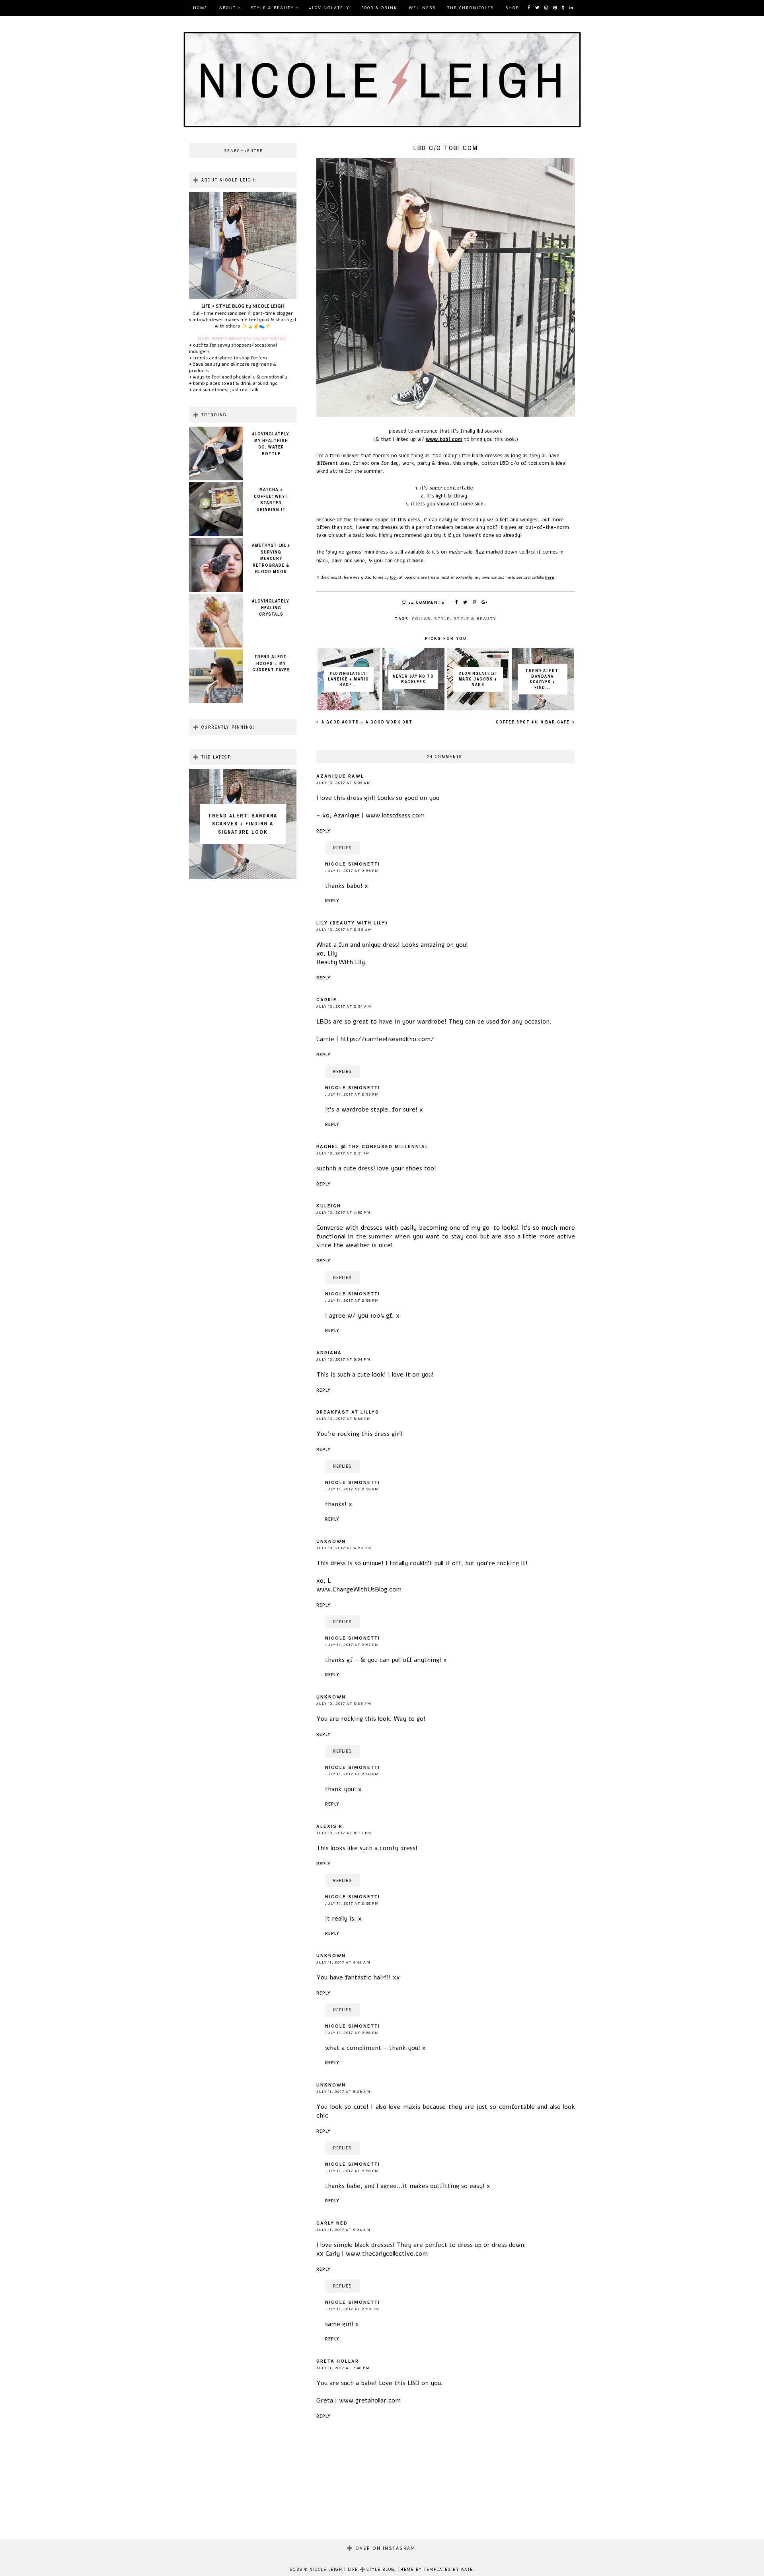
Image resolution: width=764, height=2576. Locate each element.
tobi (393, 577)
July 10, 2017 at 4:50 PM (343, 1213)
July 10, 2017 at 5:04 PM (343, 1359)
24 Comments (426, 603)
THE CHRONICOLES (471, 8)
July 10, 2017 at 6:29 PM (344, 1548)
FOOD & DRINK (379, 8)
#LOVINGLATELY (329, 8)
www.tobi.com (444, 439)
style (442, 619)
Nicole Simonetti (353, 864)
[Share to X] (466, 603)
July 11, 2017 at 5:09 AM (343, 2092)
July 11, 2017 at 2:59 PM (352, 2309)
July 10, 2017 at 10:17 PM (344, 1833)
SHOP (512, 8)
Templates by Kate (448, 2569)
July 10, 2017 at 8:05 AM (344, 783)
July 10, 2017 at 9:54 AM (344, 1006)
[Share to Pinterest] (475, 603)
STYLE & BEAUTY (272, 8)
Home (200, 8)
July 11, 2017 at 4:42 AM (343, 1962)
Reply (324, 831)
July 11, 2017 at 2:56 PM (352, 1301)
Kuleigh (329, 1206)
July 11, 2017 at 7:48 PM (343, 2368)
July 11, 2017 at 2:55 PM (352, 871)
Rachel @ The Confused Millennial (372, 1147)
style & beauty (475, 619)
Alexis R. (330, 1826)
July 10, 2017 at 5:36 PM (344, 1419)
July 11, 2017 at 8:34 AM (343, 2230)
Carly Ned (332, 2223)
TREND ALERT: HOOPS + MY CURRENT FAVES (271, 663)
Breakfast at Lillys (348, 1412)
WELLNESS (422, 8)
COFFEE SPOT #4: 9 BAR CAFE (534, 722)
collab (421, 619)
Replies (342, 848)
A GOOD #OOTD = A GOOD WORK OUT (366, 722)
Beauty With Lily (341, 962)
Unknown (331, 1541)
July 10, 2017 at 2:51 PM (343, 1153)
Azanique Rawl (340, 776)
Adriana (329, 1353)
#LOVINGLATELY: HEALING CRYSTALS (271, 607)
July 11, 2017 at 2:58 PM (352, 1774)
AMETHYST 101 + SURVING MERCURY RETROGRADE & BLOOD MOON (271, 558)
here (418, 561)
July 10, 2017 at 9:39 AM (344, 930)
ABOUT (228, 8)
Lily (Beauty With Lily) (352, 923)
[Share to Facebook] (457, 603)
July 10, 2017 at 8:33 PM (344, 1704)
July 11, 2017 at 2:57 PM (352, 1645)
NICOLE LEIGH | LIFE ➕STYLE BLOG (352, 2569)
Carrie (327, 1000)
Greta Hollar (338, 2361)
